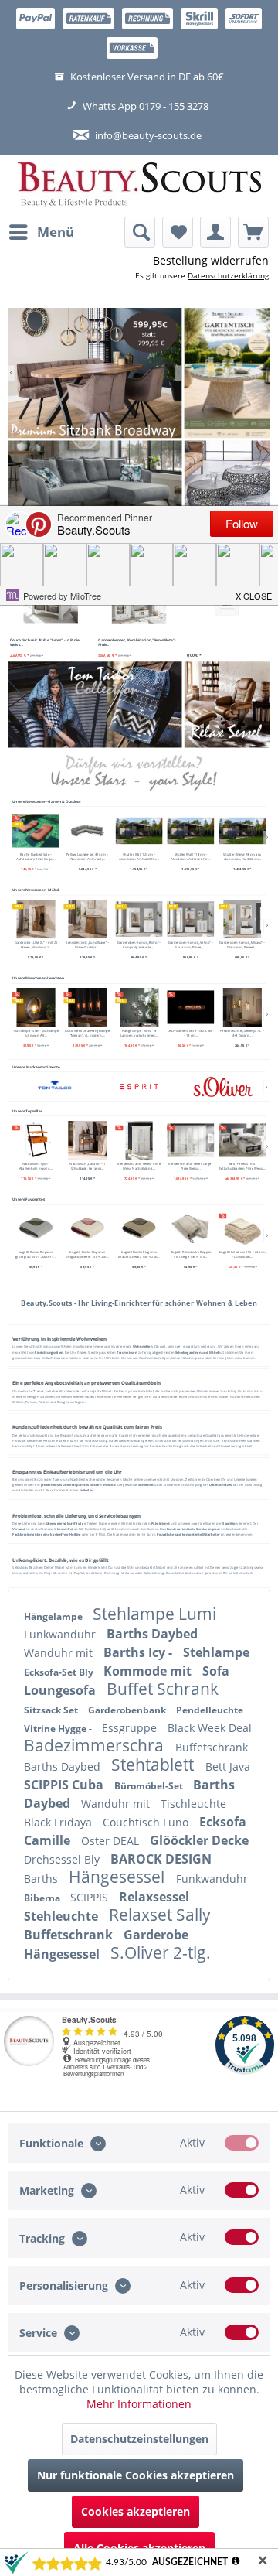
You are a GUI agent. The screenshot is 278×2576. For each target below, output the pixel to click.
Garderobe (156, 1935)
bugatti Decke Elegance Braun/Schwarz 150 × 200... (139, 1254)
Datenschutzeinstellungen (139, 2439)
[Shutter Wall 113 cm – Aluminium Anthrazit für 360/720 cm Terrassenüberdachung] (190, 830)
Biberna (43, 1898)
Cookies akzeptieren (136, 2511)
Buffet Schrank (163, 1689)
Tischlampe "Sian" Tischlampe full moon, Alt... (36, 1033)
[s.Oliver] (223, 1086)
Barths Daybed (152, 1634)
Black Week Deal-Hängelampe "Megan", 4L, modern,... (87, 1033)
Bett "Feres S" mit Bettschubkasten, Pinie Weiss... (242, 1165)
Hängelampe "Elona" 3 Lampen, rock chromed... (139, 1033)
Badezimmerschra (96, 1745)
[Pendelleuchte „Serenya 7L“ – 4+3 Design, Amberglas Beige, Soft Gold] (242, 1007)
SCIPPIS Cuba (65, 1785)
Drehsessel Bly (63, 1859)
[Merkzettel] (178, 232)
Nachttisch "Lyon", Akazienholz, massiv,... (36, 1165)
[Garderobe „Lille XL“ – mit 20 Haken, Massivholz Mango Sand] (36, 919)
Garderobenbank (128, 1710)
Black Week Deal (210, 1728)
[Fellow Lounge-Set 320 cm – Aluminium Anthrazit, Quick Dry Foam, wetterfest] (88, 830)
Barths (42, 1879)
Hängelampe (54, 1616)
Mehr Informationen (139, 2404)
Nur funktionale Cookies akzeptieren (136, 2475)
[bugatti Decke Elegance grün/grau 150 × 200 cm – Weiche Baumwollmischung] (36, 1228)
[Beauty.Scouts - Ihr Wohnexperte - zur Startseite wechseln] (139, 186)
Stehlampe (216, 1652)
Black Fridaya (59, 1822)
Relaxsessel (154, 1897)
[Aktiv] (242, 2143)
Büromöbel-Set (150, 1786)
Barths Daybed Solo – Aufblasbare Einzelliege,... (36, 856)
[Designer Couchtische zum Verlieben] (227, 483)
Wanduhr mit (60, 1653)
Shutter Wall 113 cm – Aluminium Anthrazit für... (191, 856)
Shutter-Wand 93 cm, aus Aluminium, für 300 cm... (242, 856)
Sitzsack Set (52, 1710)
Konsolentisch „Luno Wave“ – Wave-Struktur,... (88, 945)
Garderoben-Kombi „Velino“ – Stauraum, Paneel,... (190, 945)
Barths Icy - (139, 1652)
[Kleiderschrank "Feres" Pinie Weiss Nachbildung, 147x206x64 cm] (139, 1139)
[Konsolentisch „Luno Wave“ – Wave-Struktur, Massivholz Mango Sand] (88, 919)
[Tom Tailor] (55, 1086)
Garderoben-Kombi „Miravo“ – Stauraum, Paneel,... (242, 945)
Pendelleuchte (210, 1710)
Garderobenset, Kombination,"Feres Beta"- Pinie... (137, 642)
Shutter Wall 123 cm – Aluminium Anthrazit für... (139, 856)
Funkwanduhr (61, 1634)
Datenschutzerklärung (228, 275)
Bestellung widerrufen (211, 260)
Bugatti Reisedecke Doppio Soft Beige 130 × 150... (191, 1254)
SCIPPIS (91, 1897)
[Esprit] (139, 1086)
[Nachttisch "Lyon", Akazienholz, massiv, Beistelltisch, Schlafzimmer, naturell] (36, 1139)
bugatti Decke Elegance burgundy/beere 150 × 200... (87, 1254)
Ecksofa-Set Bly (60, 1672)
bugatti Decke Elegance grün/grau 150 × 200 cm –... (36, 1254)
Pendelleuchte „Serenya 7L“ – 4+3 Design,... (242, 1033)
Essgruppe (131, 1728)
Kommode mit (149, 1671)
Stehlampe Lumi (154, 1614)
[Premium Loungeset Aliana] (95, 483)
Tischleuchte (193, 1804)
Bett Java (228, 1766)
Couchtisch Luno (147, 1822)
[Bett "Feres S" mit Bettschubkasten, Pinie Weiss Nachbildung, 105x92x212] (242, 1139)
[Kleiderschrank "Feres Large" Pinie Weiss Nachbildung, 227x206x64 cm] (190, 1139)
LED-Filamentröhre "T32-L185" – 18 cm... (190, 1033)
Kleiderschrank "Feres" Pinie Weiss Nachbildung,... (139, 1165)
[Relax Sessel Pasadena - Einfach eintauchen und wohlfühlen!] (227, 704)
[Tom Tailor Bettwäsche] (95, 704)
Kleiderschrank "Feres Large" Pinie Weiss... (190, 1165)
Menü (56, 232)
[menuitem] (41, 232)
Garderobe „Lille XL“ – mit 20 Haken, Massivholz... (36, 945)
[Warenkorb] (253, 232)
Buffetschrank (212, 1747)
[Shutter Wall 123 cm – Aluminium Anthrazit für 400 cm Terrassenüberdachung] (139, 830)
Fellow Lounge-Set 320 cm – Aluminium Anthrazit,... (87, 856)
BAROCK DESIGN (161, 1859)
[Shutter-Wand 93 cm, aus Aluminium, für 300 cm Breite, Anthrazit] (242, 830)
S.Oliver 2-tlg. (161, 1952)
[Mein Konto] (215, 232)
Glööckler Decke (199, 1840)
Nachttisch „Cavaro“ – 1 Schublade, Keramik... (87, 1165)
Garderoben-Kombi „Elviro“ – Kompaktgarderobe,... (139, 945)
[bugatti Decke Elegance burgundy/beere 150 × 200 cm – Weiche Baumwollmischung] (88, 1228)
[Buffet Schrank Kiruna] (115, 373)
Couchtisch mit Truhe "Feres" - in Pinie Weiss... (45, 642)
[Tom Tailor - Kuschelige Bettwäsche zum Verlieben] (227, 373)
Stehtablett (154, 1765)
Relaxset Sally (160, 1915)
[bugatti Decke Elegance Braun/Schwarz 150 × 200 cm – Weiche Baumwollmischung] (139, 1228)
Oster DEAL (112, 1841)
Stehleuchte (63, 1916)
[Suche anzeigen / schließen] (140, 232)
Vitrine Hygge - (59, 1729)
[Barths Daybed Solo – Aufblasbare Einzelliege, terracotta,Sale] (36, 830)
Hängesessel (119, 1877)
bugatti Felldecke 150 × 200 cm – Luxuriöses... (242, 1254)
